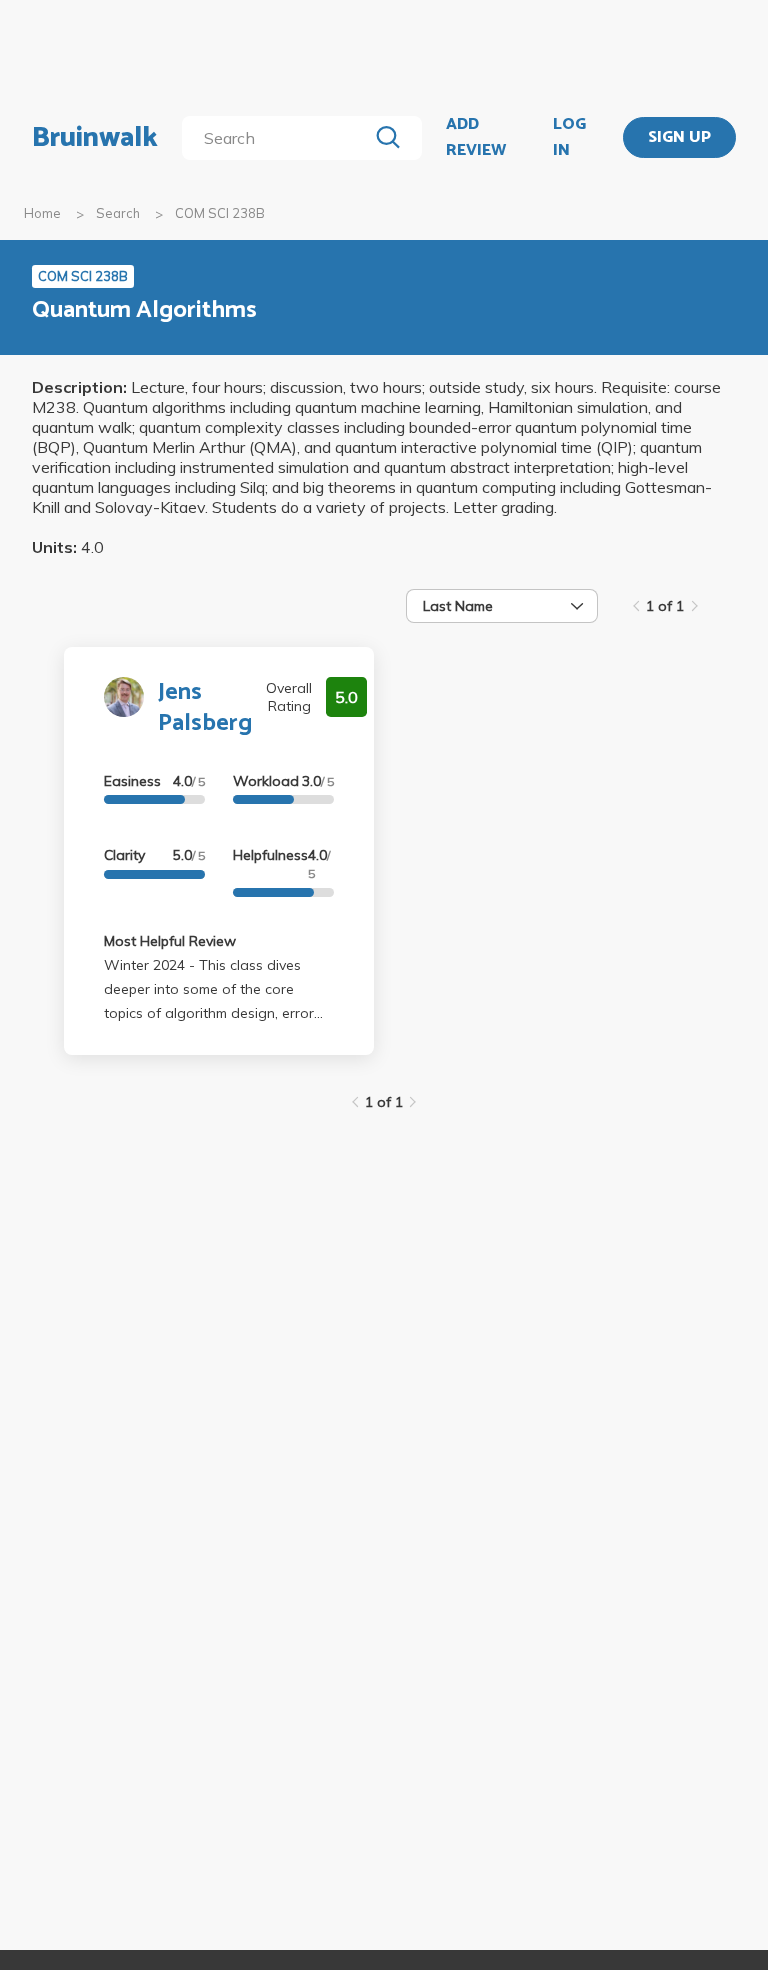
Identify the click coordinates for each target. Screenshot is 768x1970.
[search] (278, 138)
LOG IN (569, 137)
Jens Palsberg (205, 708)
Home (42, 213)
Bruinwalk (95, 138)
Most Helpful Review (170, 941)
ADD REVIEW (476, 137)
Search (118, 213)
